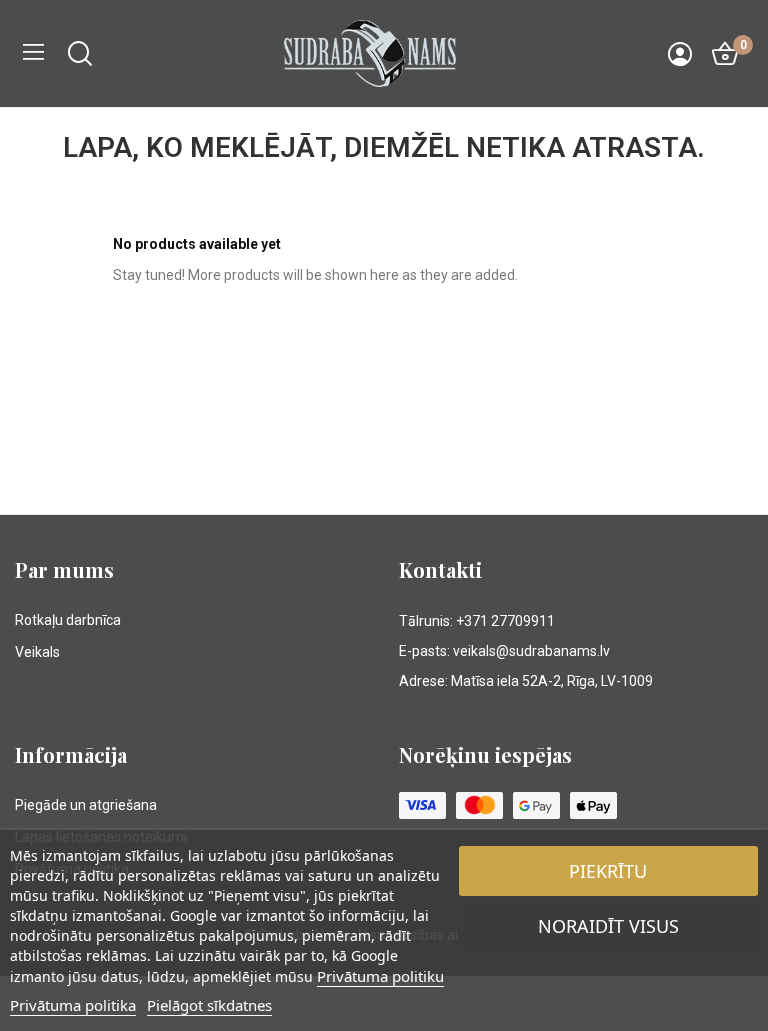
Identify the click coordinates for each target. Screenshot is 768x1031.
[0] (725, 54)
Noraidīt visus (608, 926)
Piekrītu (608, 871)
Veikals (37, 652)
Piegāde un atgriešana (86, 805)
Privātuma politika (73, 1005)
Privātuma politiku (380, 976)
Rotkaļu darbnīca (68, 620)
